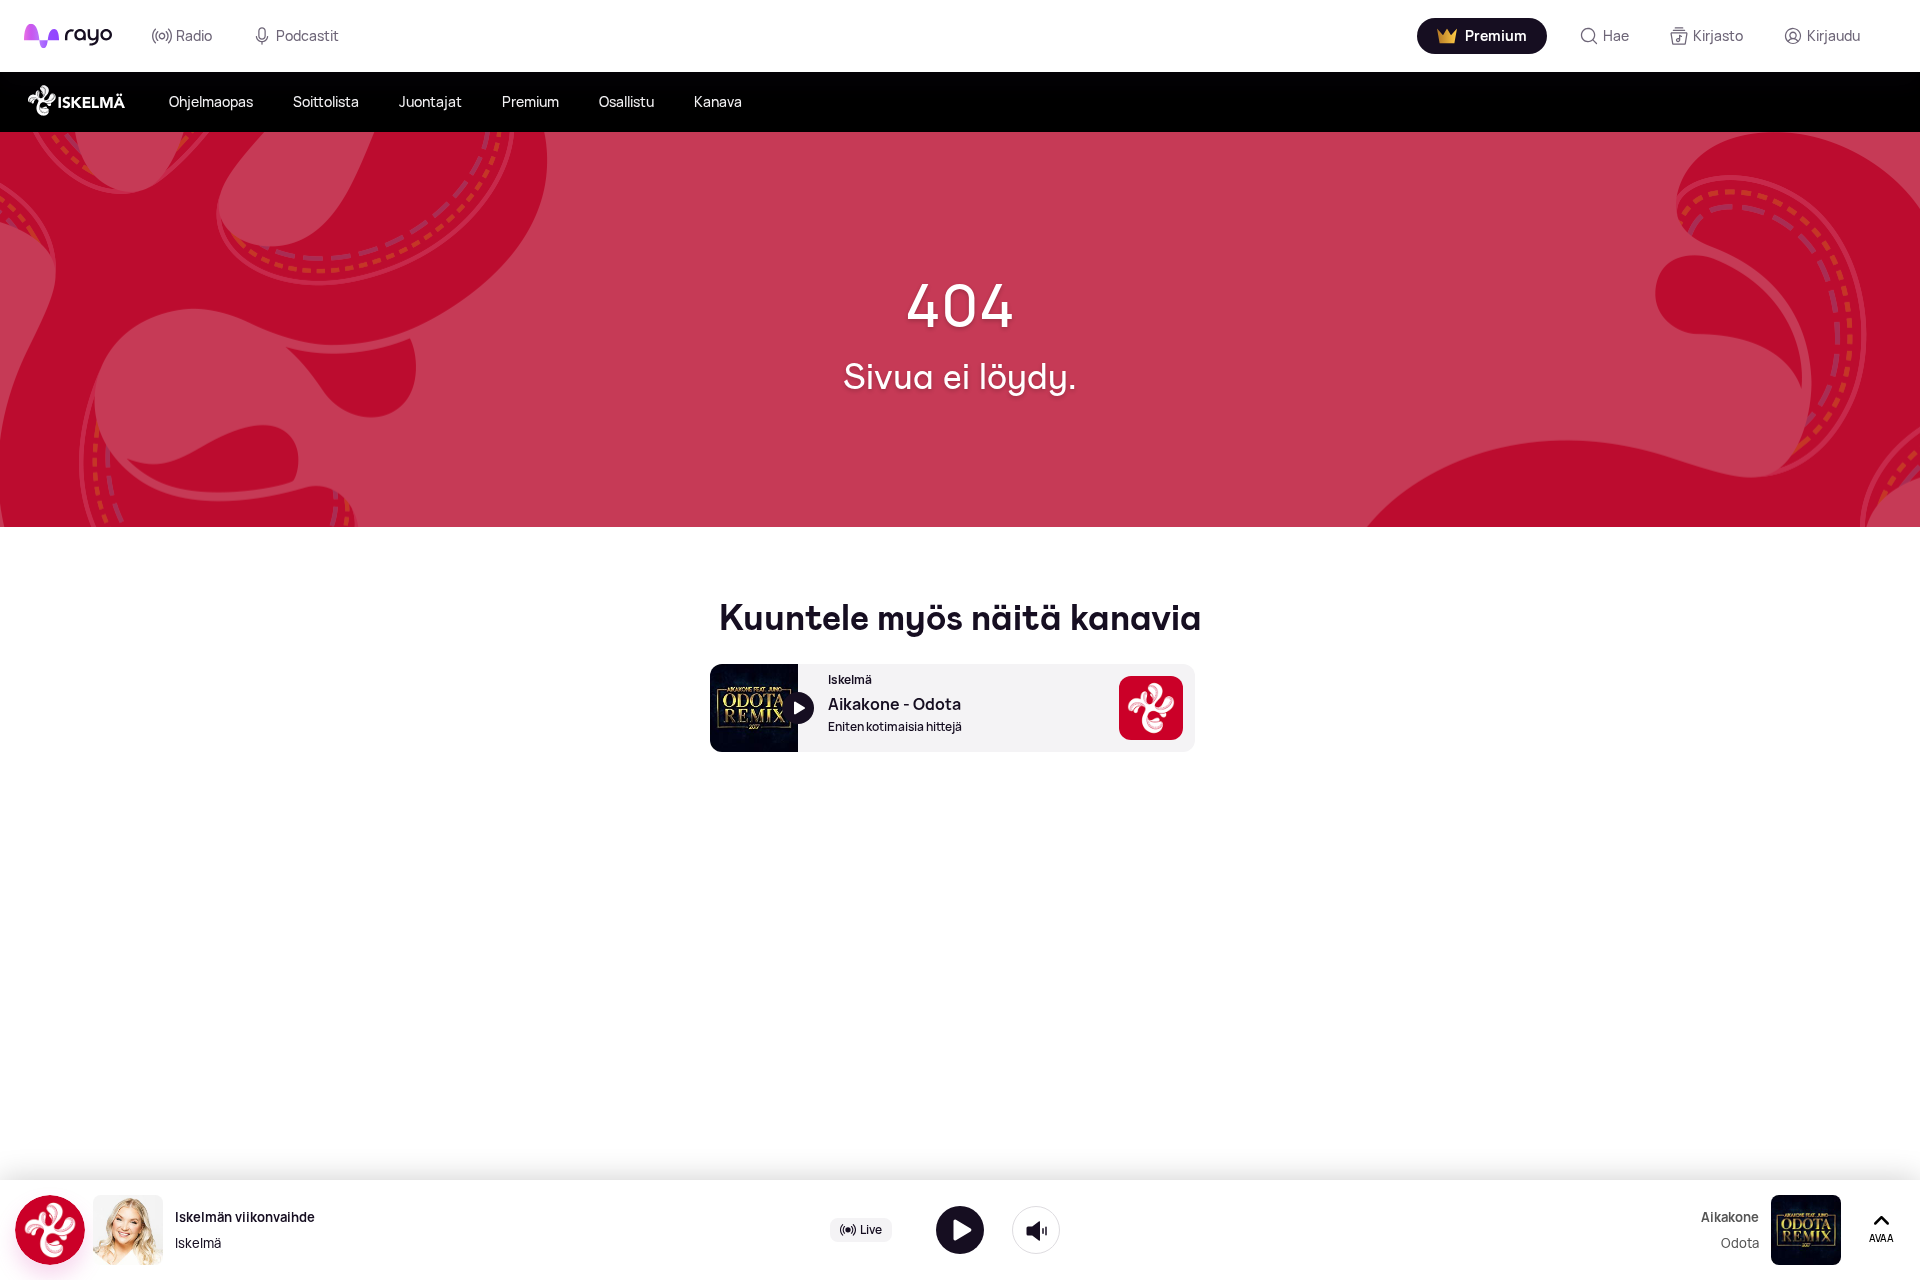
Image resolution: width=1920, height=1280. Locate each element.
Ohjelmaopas (211, 101)
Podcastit (307, 35)
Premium (530, 101)
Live (871, 1229)
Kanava (718, 101)
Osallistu (626, 101)
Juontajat (430, 101)
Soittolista (326, 101)
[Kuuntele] (960, 1230)
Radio (194, 35)
